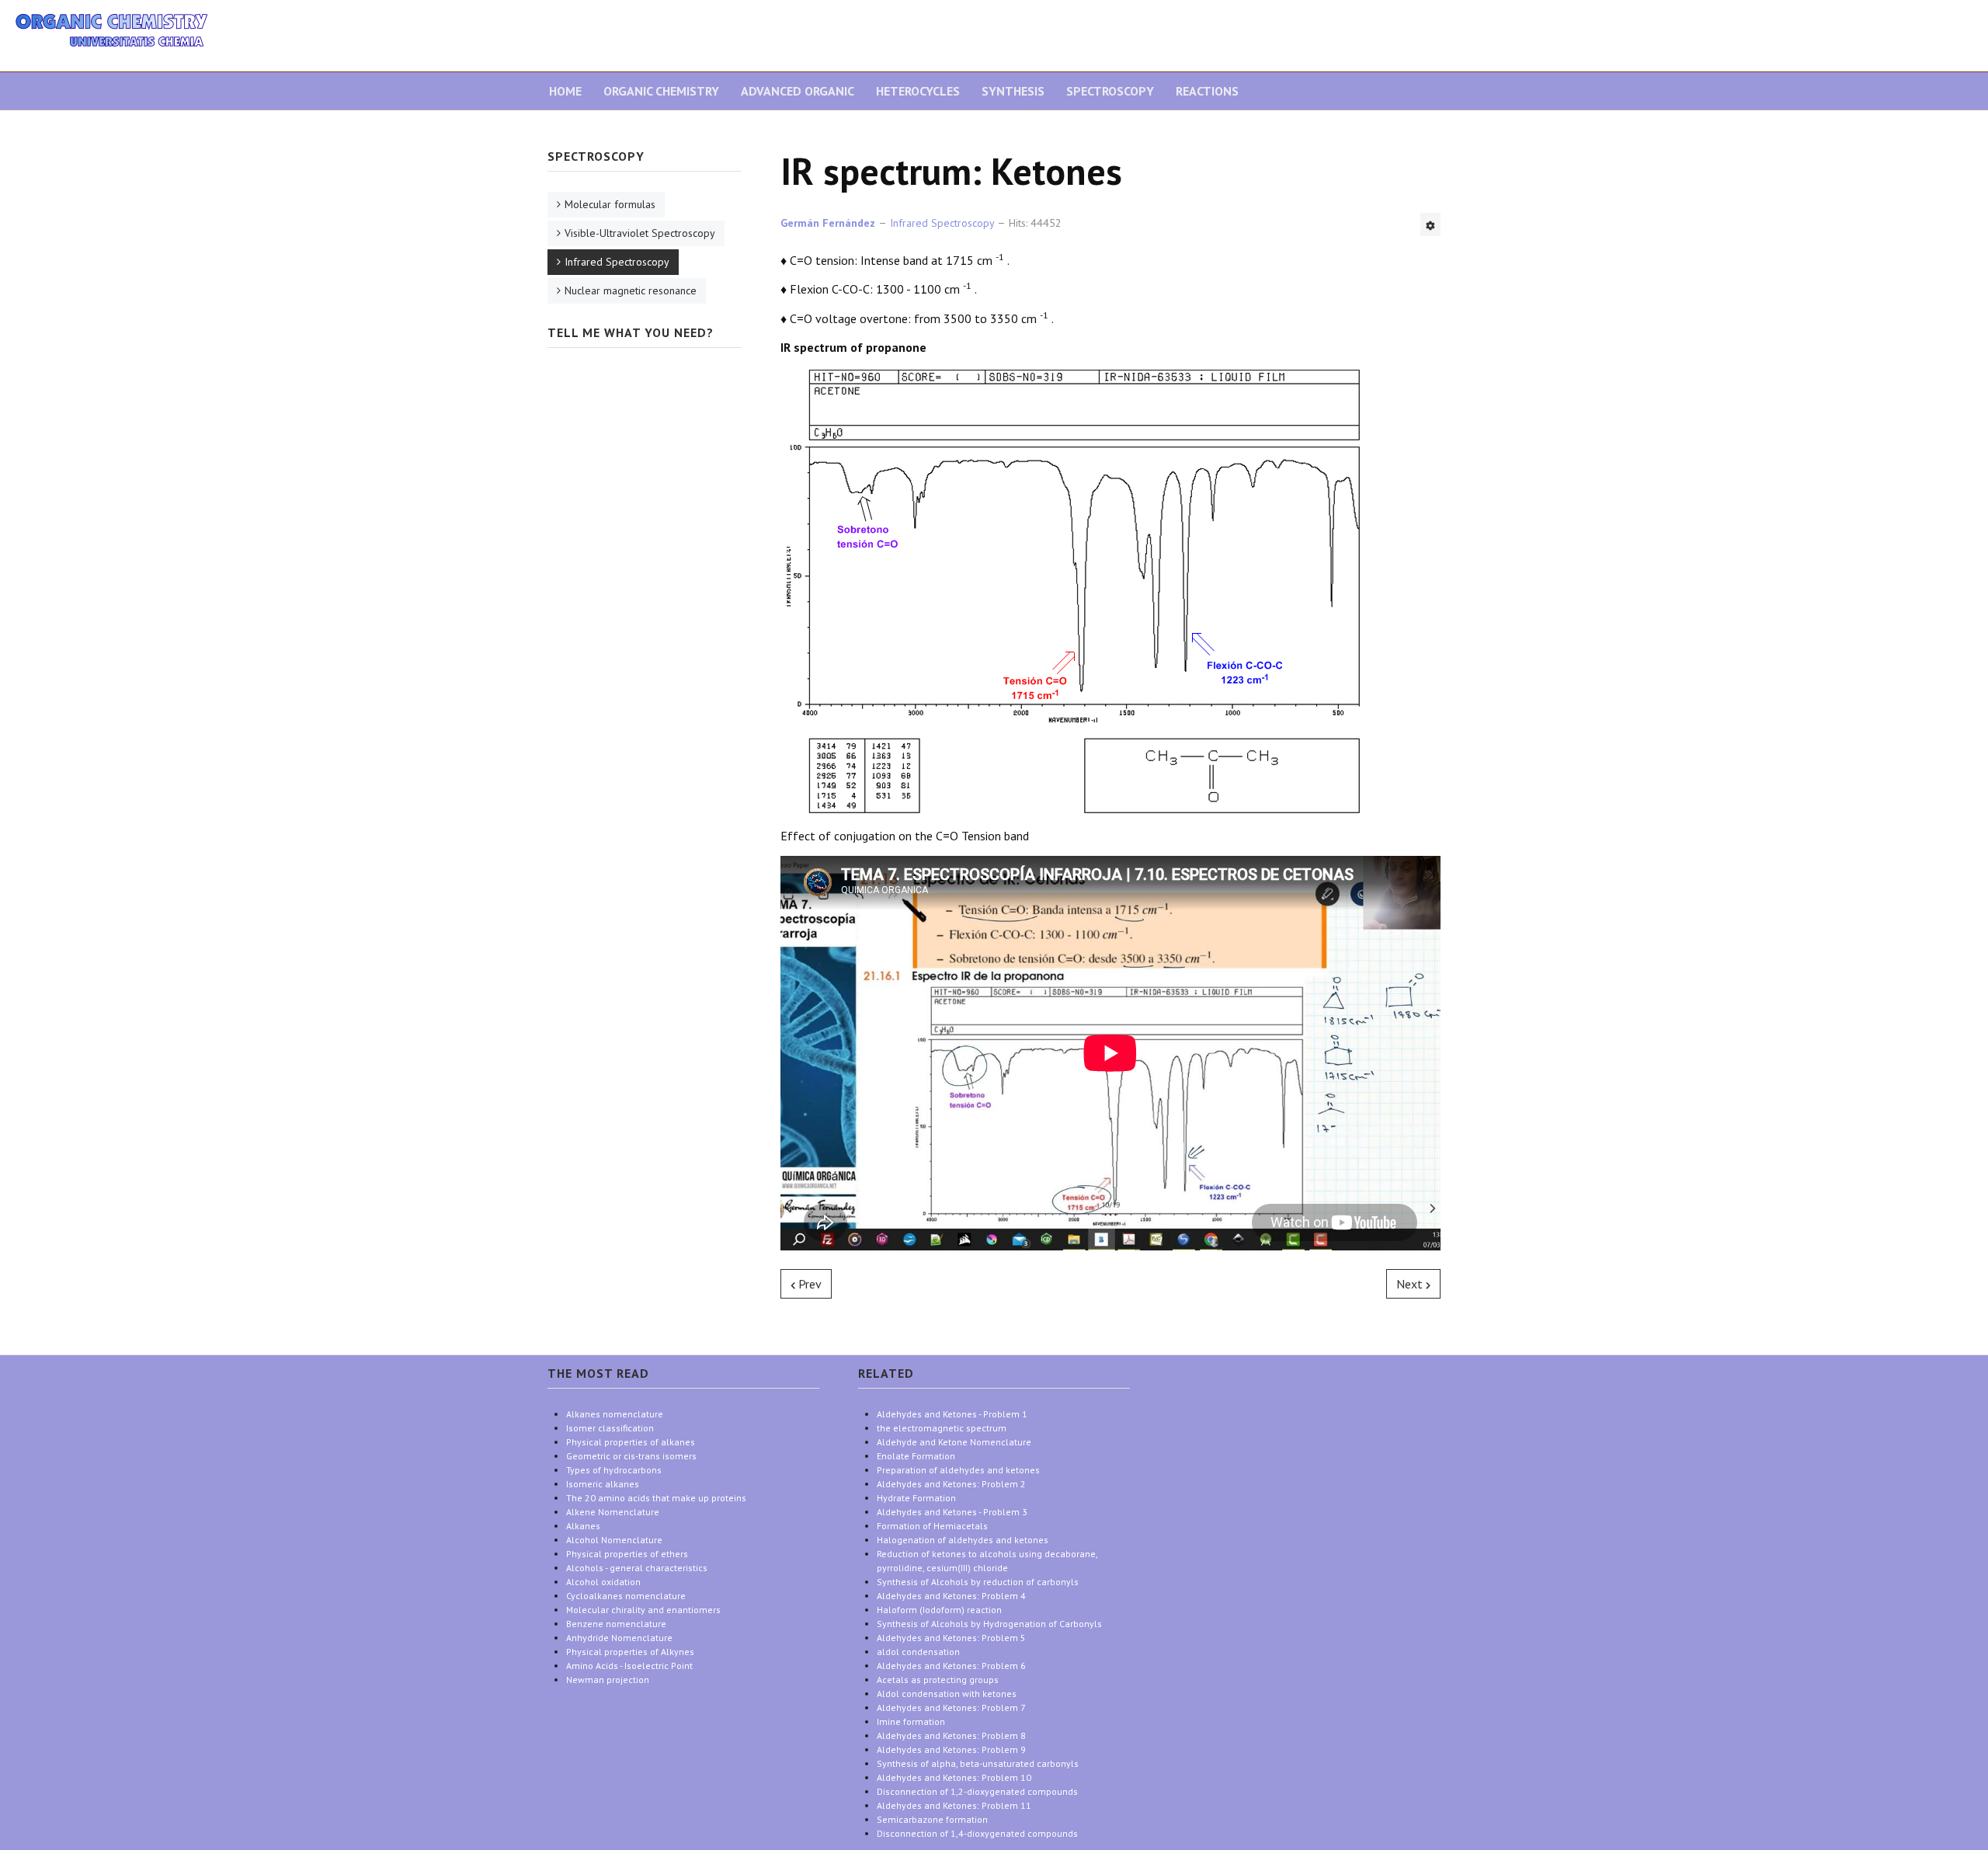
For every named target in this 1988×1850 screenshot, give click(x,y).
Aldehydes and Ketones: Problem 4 (951, 1596)
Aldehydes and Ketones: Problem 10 (954, 1777)
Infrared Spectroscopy (617, 262)
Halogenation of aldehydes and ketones (963, 1540)
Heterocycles (918, 91)
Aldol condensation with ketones (947, 1694)
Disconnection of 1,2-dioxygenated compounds (977, 1791)
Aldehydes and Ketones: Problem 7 (951, 1707)
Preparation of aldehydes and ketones (958, 1470)
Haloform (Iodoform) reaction (939, 1610)
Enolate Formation (916, 1456)
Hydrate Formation (916, 1498)
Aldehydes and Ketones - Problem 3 (952, 1512)
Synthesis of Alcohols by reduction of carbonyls (978, 1582)
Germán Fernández (828, 223)
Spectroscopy (1110, 91)
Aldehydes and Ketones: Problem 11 (954, 1805)
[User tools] (1430, 224)
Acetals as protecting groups (938, 1680)
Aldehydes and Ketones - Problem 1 (952, 1414)
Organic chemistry (661, 91)
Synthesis (1013, 91)
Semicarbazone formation (932, 1819)
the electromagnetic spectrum (942, 1428)
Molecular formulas (610, 204)
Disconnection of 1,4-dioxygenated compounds (977, 1833)
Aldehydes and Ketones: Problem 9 (951, 1749)
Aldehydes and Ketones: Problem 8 (951, 1735)
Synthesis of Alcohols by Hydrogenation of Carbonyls (989, 1624)
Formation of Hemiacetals (932, 1526)
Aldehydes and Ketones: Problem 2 (951, 1484)
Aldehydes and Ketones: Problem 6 (951, 1666)
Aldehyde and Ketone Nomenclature (954, 1442)
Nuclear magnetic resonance (631, 290)
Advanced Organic (798, 91)
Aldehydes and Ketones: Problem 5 (951, 1638)
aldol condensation (918, 1652)
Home (565, 91)
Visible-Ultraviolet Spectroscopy (640, 233)
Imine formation (911, 1721)
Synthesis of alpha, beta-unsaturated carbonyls (978, 1763)
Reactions (1207, 91)
